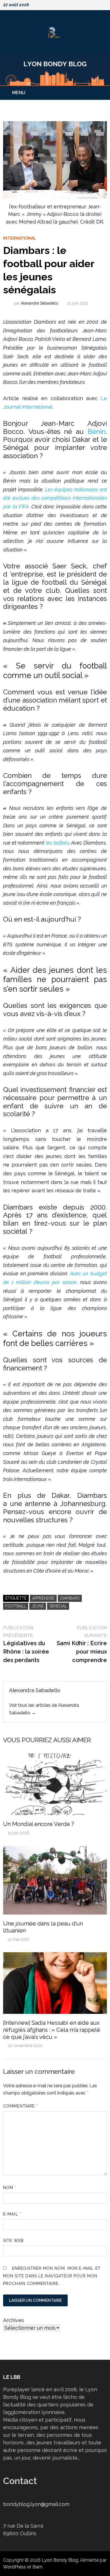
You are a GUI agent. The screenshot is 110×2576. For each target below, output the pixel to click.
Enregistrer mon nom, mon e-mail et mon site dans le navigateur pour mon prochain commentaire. (52, 2276)
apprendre (43, 1598)
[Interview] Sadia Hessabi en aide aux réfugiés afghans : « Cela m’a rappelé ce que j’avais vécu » (52, 2030)
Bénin (97, 432)
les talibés (57, 843)
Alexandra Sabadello (40, 303)
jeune (38, 1606)
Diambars (70, 1598)
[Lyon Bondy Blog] (55, 70)
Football (16, 1606)
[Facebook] (75, 4)
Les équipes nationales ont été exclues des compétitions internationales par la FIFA (55, 498)
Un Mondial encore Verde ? (39, 1824)
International (20, 238)
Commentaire (20, 2106)
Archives (14, 2320)
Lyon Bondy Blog (60, 2560)
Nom (10, 2188)
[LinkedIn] (104, 4)
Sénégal (58, 1606)
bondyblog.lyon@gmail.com (36, 2504)
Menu (19, 93)
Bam (37, 2567)
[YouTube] (83, 4)
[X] (90, 4)
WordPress (15, 2567)
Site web (13, 2241)
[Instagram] (97, 4)
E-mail (12, 2214)
